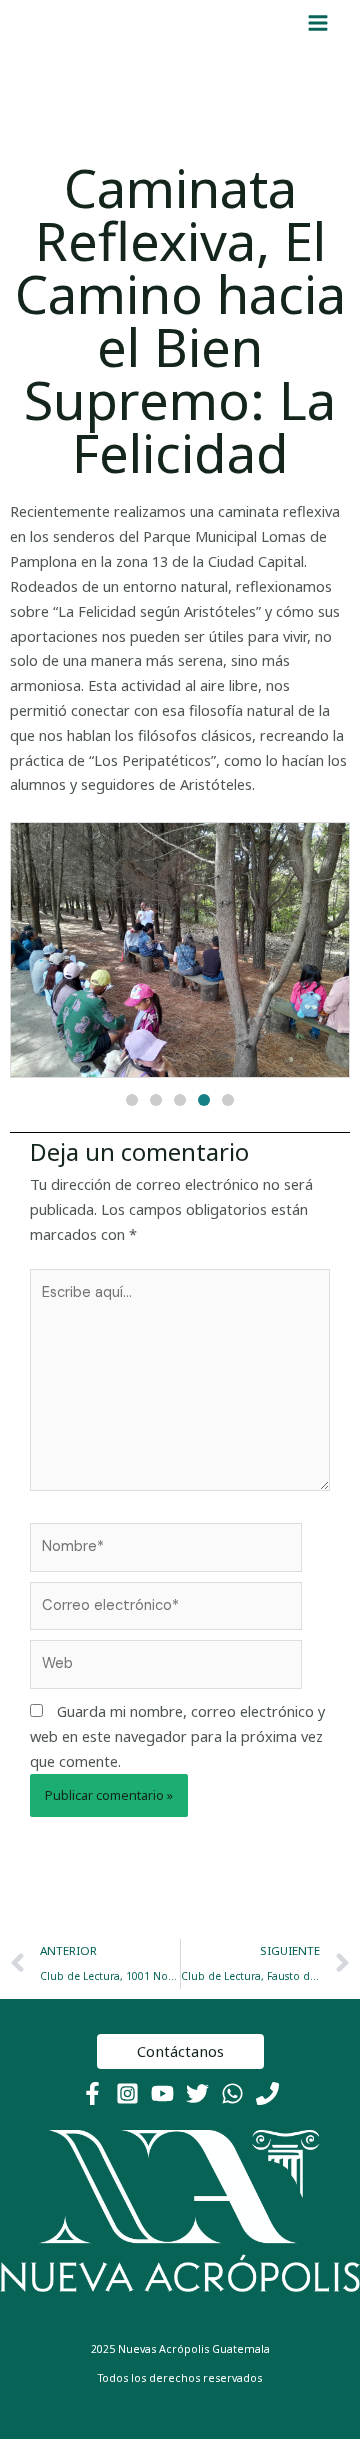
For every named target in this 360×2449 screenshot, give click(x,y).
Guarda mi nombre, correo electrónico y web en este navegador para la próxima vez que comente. (177, 1736)
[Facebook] (92, 2093)
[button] (132, 1100)
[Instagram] (127, 2093)
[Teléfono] (267, 2093)
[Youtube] (162, 2093)
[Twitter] (197, 2093)
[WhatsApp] (232, 2093)
